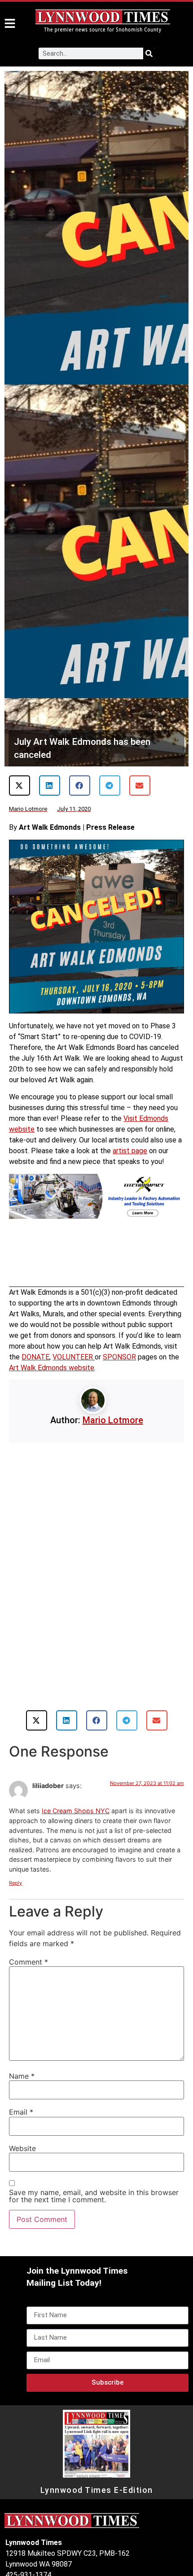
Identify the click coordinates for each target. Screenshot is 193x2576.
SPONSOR (119, 1357)
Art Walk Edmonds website (52, 1368)
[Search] (149, 53)
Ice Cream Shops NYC (76, 1811)
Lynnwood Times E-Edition (97, 2490)
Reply (15, 1883)
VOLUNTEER (74, 1357)
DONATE (35, 1357)
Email (21, 2112)
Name (22, 2076)
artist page (130, 1151)
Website (22, 2148)
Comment (29, 1962)
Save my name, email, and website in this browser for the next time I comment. (94, 2196)
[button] (20, 786)
